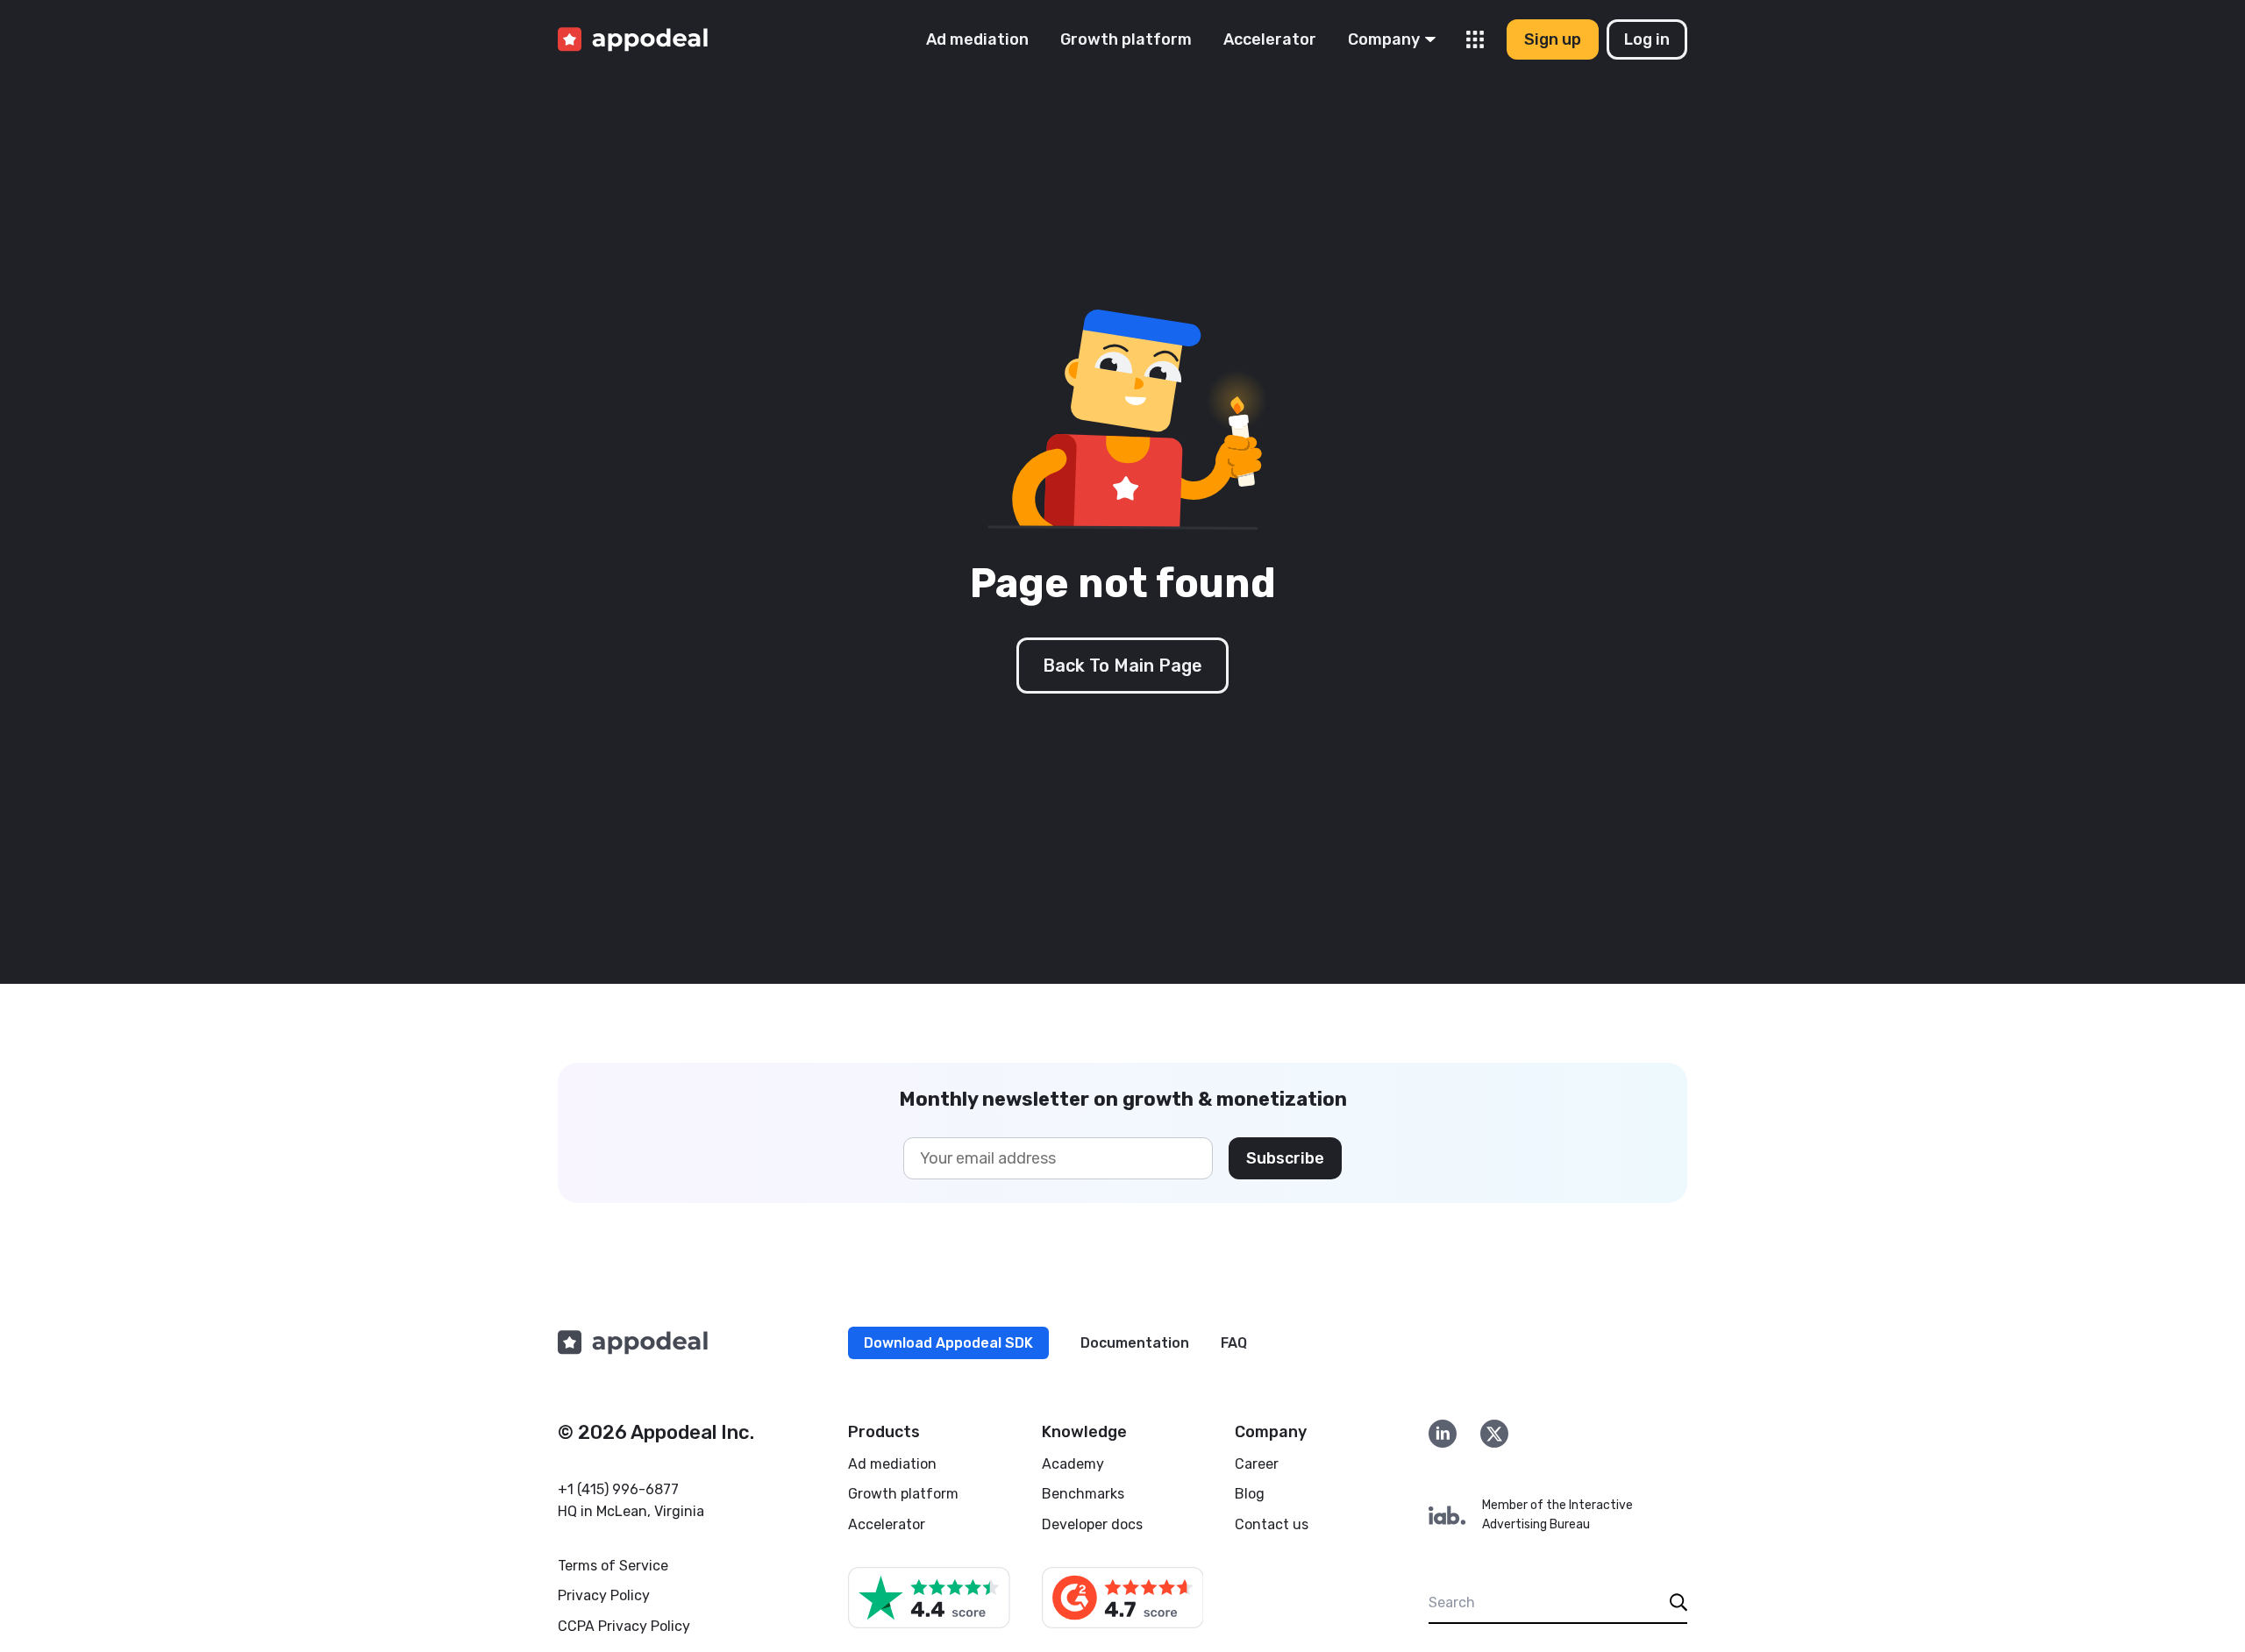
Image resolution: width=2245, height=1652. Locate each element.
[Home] (633, 40)
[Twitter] (1494, 1434)
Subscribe (1285, 1158)
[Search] (1678, 1602)
